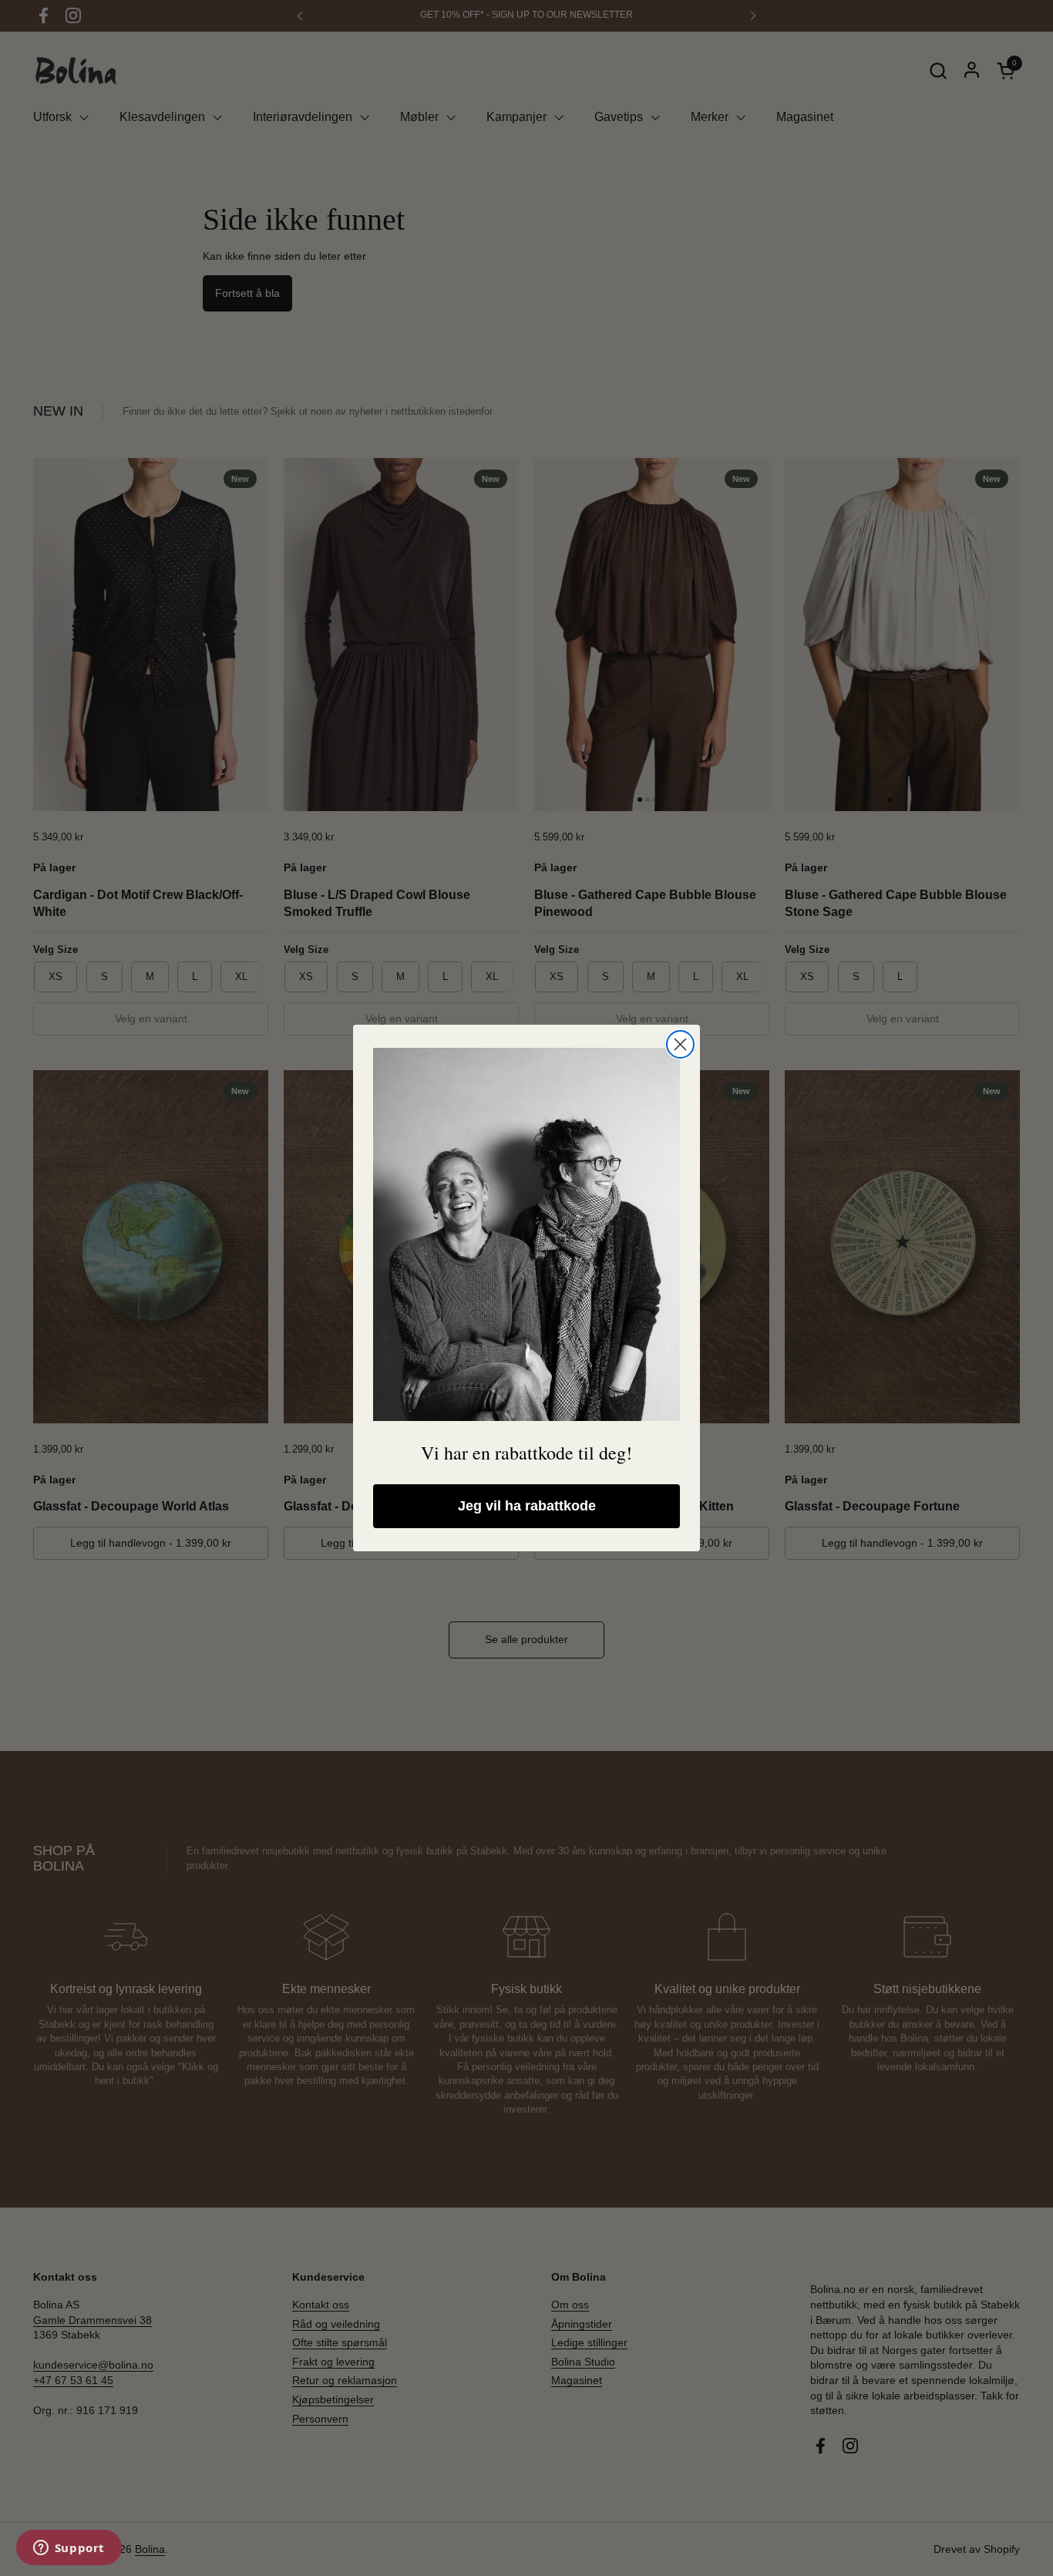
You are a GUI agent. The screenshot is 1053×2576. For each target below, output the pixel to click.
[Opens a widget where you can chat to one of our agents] (69, 2549)
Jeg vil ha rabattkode (527, 1506)
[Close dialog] (680, 1044)
